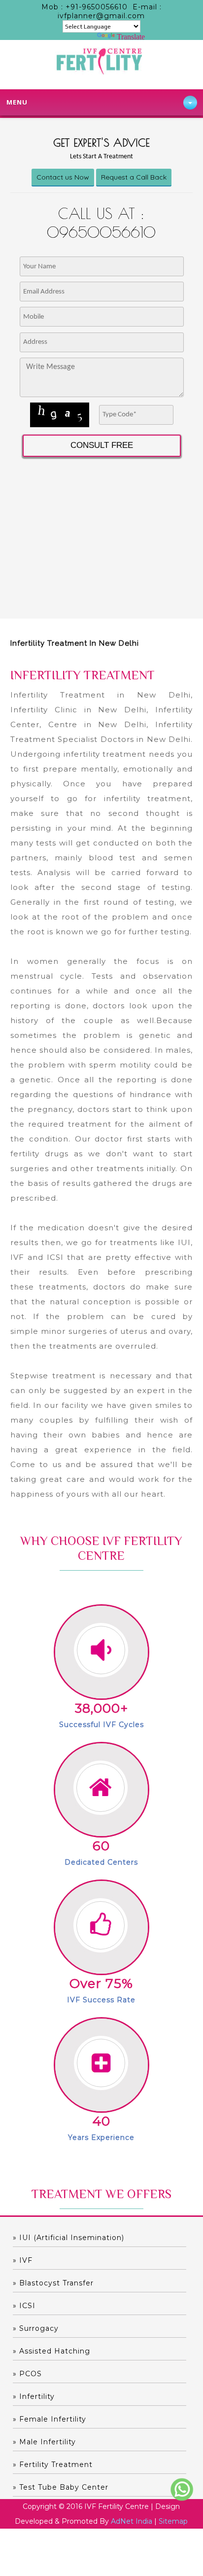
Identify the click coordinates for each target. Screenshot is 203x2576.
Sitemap (173, 2521)
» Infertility (34, 2396)
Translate (131, 37)
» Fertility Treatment (53, 2465)
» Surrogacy (36, 2328)
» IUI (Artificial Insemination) (68, 2238)
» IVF (23, 2260)
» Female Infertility (50, 2419)
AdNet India (132, 2521)
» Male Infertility (44, 2442)
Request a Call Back (134, 177)
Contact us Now (63, 177)
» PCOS (27, 2374)
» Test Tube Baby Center (61, 2487)
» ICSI (24, 2306)
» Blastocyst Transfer (53, 2283)
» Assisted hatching (51, 2351)
